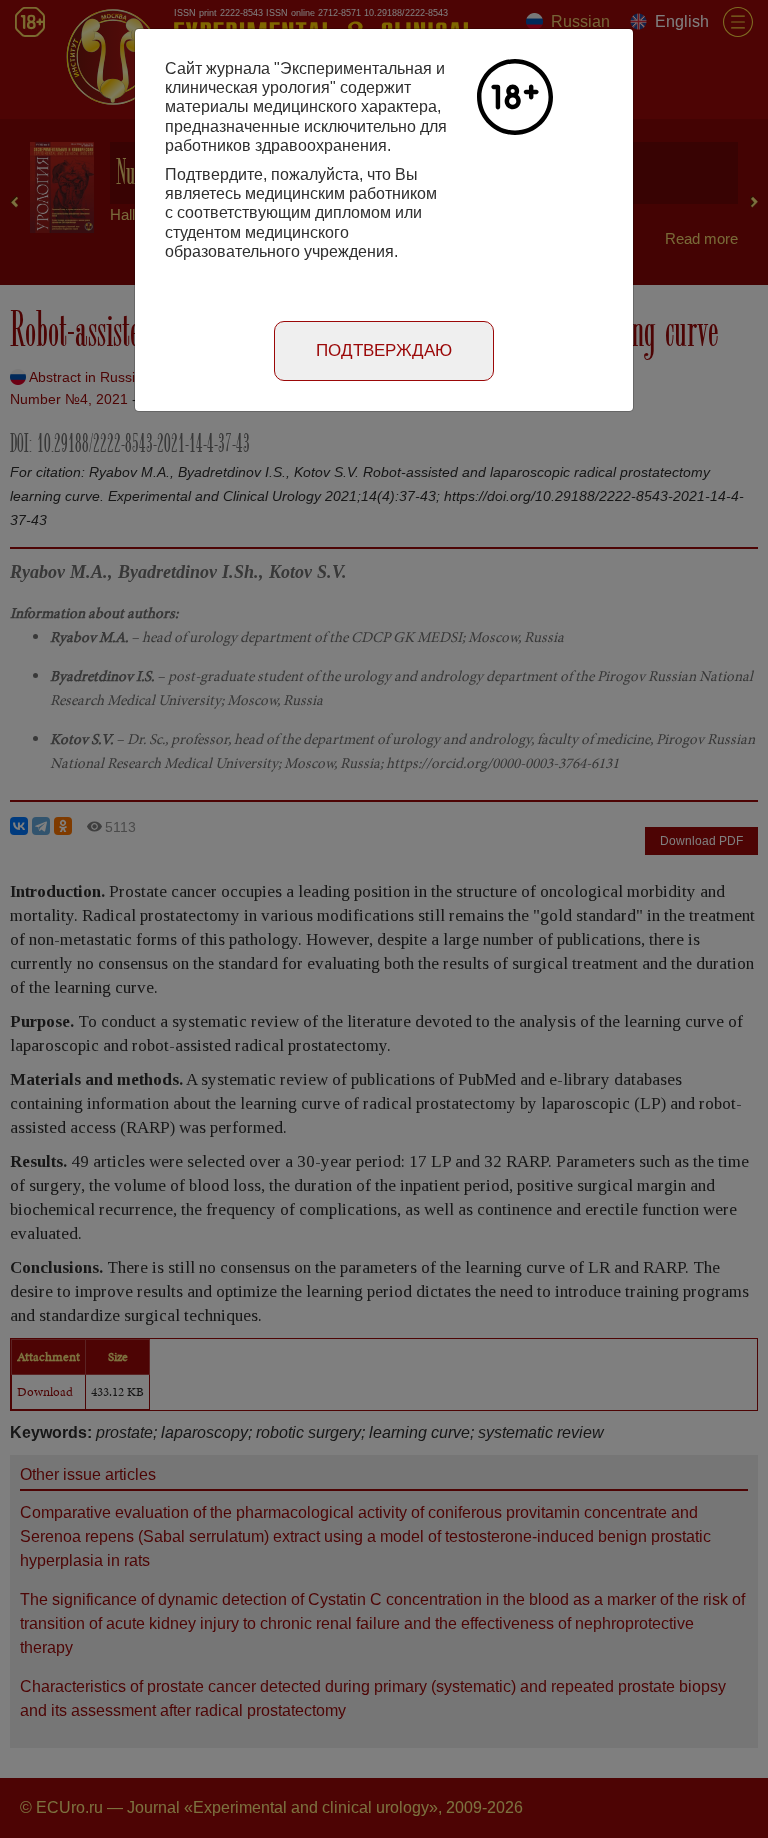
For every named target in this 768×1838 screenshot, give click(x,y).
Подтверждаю (384, 350)
